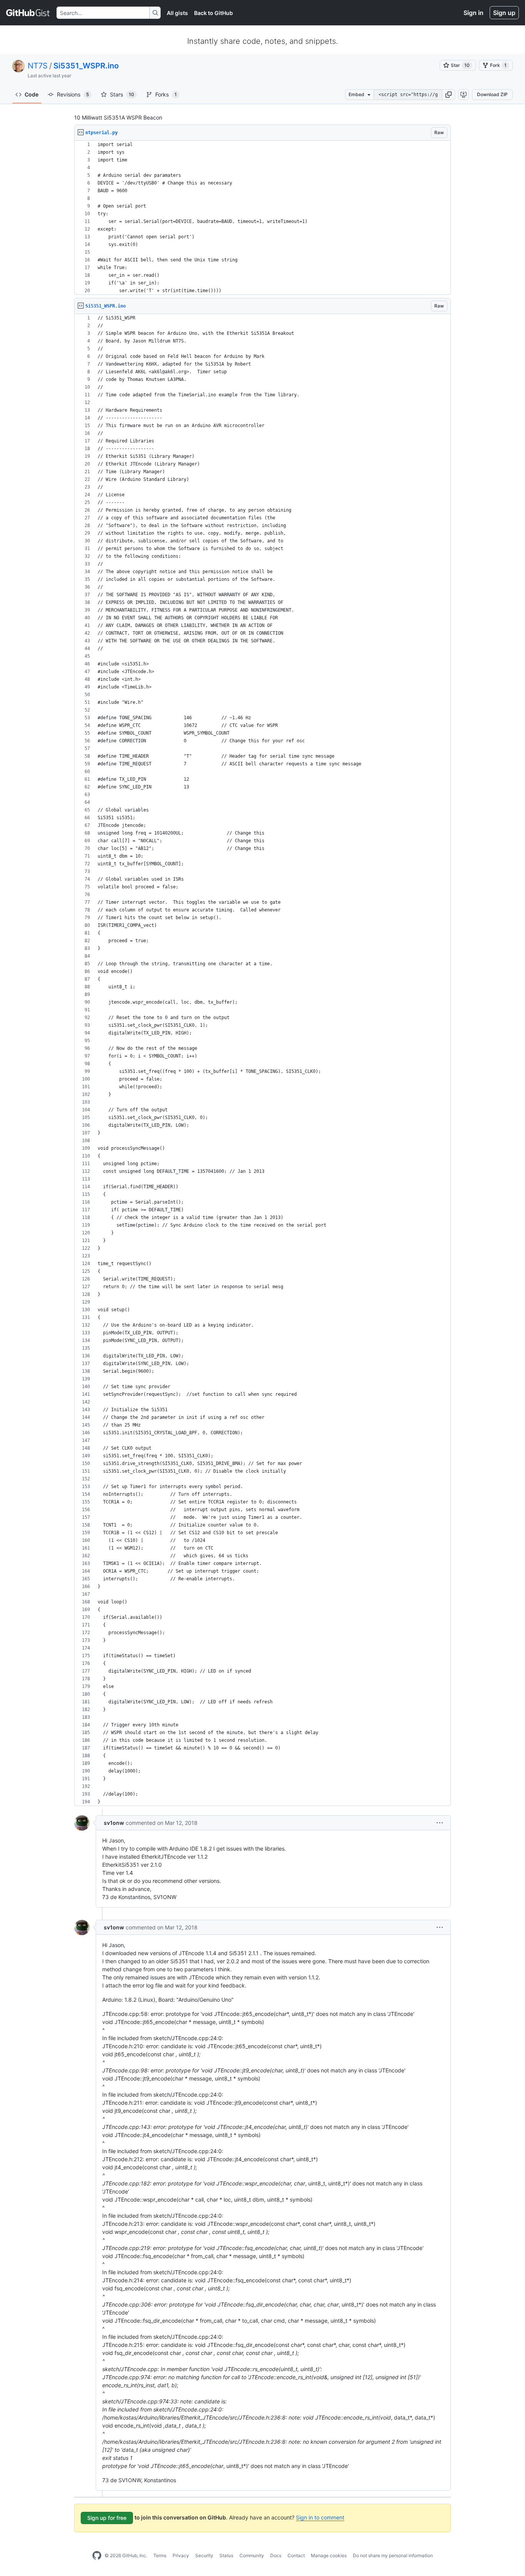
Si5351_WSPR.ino (86, 66)
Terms (160, 2555)
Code (32, 94)
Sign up (504, 13)
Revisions (73, 94)
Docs (276, 2555)
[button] (449, 95)
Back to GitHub (213, 13)
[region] (262, 218)
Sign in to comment (320, 2517)
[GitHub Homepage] (97, 2556)
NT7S (38, 66)
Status (226, 2555)
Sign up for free (107, 2518)
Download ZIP (492, 94)
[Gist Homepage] (28, 13)
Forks (166, 94)
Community (252, 2555)
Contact (296, 2555)
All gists (177, 13)
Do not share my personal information (393, 2555)
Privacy (181, 2555)
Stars (122, 94)
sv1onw (114, 1823)
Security (204, 2555)
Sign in (473, 13)
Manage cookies (329, 2555)
